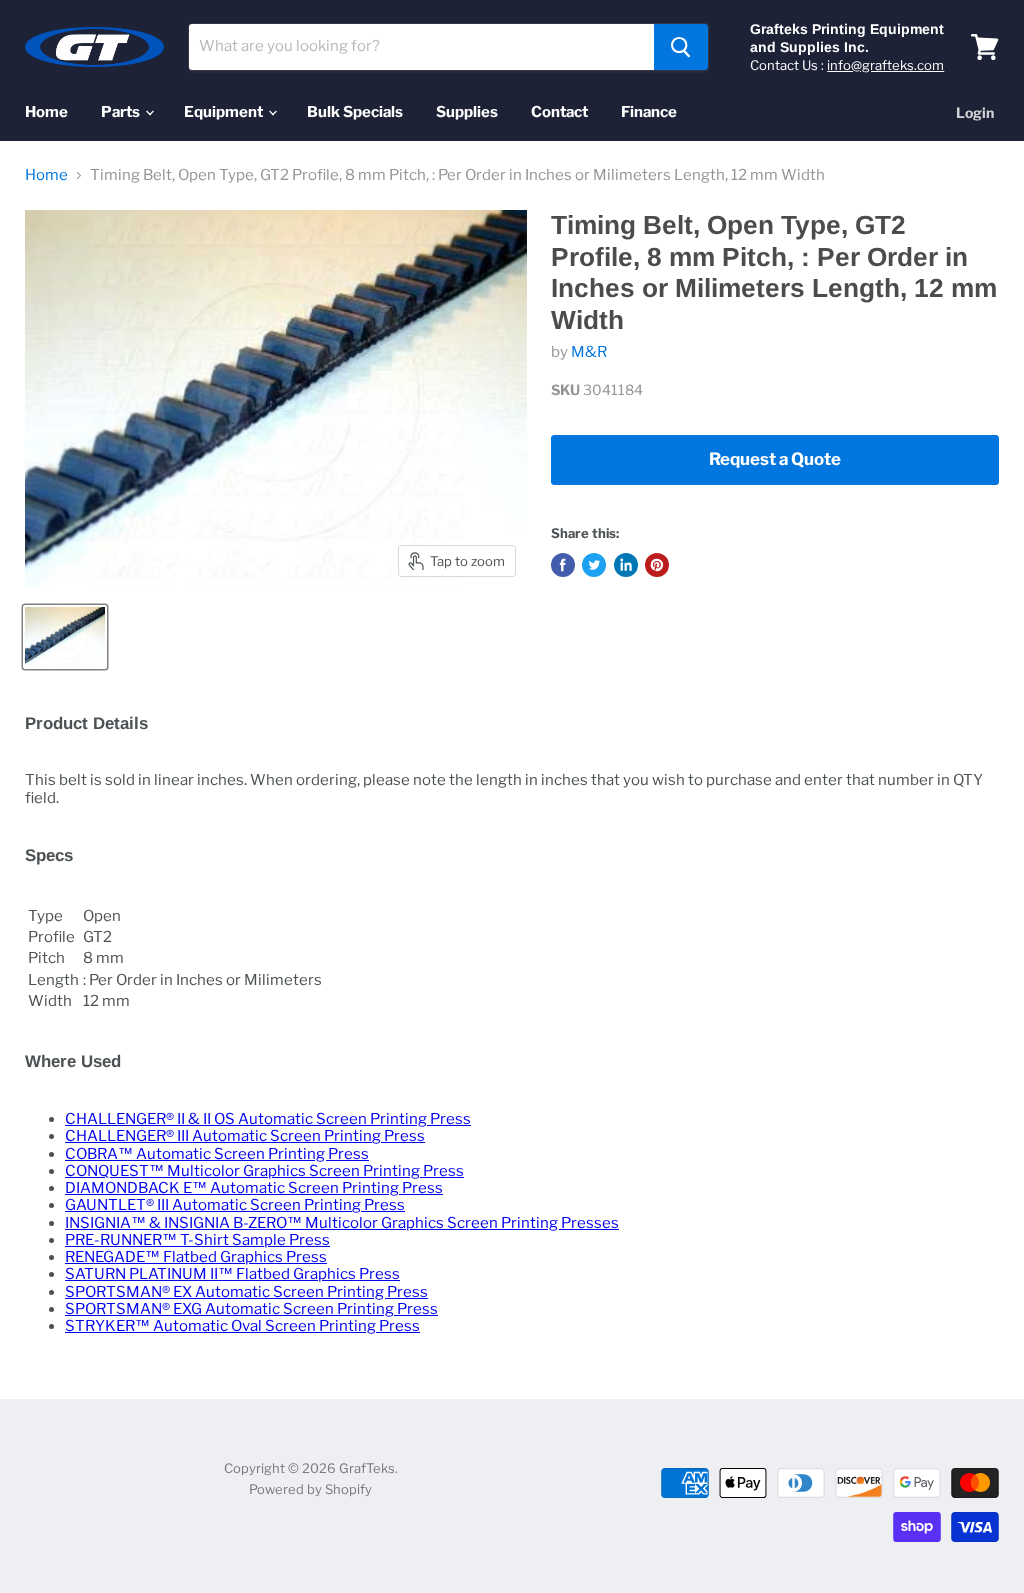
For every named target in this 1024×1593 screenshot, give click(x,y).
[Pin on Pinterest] (657, 565)
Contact (559, 112)
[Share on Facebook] (563, 565)
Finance (649, 112)
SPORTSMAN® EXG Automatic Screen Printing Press (251, 1309)
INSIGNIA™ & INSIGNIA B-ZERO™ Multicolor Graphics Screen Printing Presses (342, 1223)
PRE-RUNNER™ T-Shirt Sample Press (197, 1240)
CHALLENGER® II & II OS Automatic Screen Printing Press (268, 1119)
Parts (122, 112)
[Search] (681, 47)
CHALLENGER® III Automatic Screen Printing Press (245, 1136)
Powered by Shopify (310, 1489)
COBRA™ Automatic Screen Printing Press (217, 1154)
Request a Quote (775, 459)
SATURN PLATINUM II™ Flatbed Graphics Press (232, 1274)
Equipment (225, 112)
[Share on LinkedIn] (626, 565)
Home (46, 112)
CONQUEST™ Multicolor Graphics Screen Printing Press (264, 1171)
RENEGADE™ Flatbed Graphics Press (196, 1257)
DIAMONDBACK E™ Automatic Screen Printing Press (254, 1188)
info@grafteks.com (885, 65)
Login (975, 112)
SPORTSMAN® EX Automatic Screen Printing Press (246, 1292)
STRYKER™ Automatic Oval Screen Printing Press (242, 1326)
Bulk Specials (355, 112)
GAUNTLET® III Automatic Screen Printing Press (235, 1205)
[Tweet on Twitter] (594, 565)
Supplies (467, 112)
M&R (589, 352)
